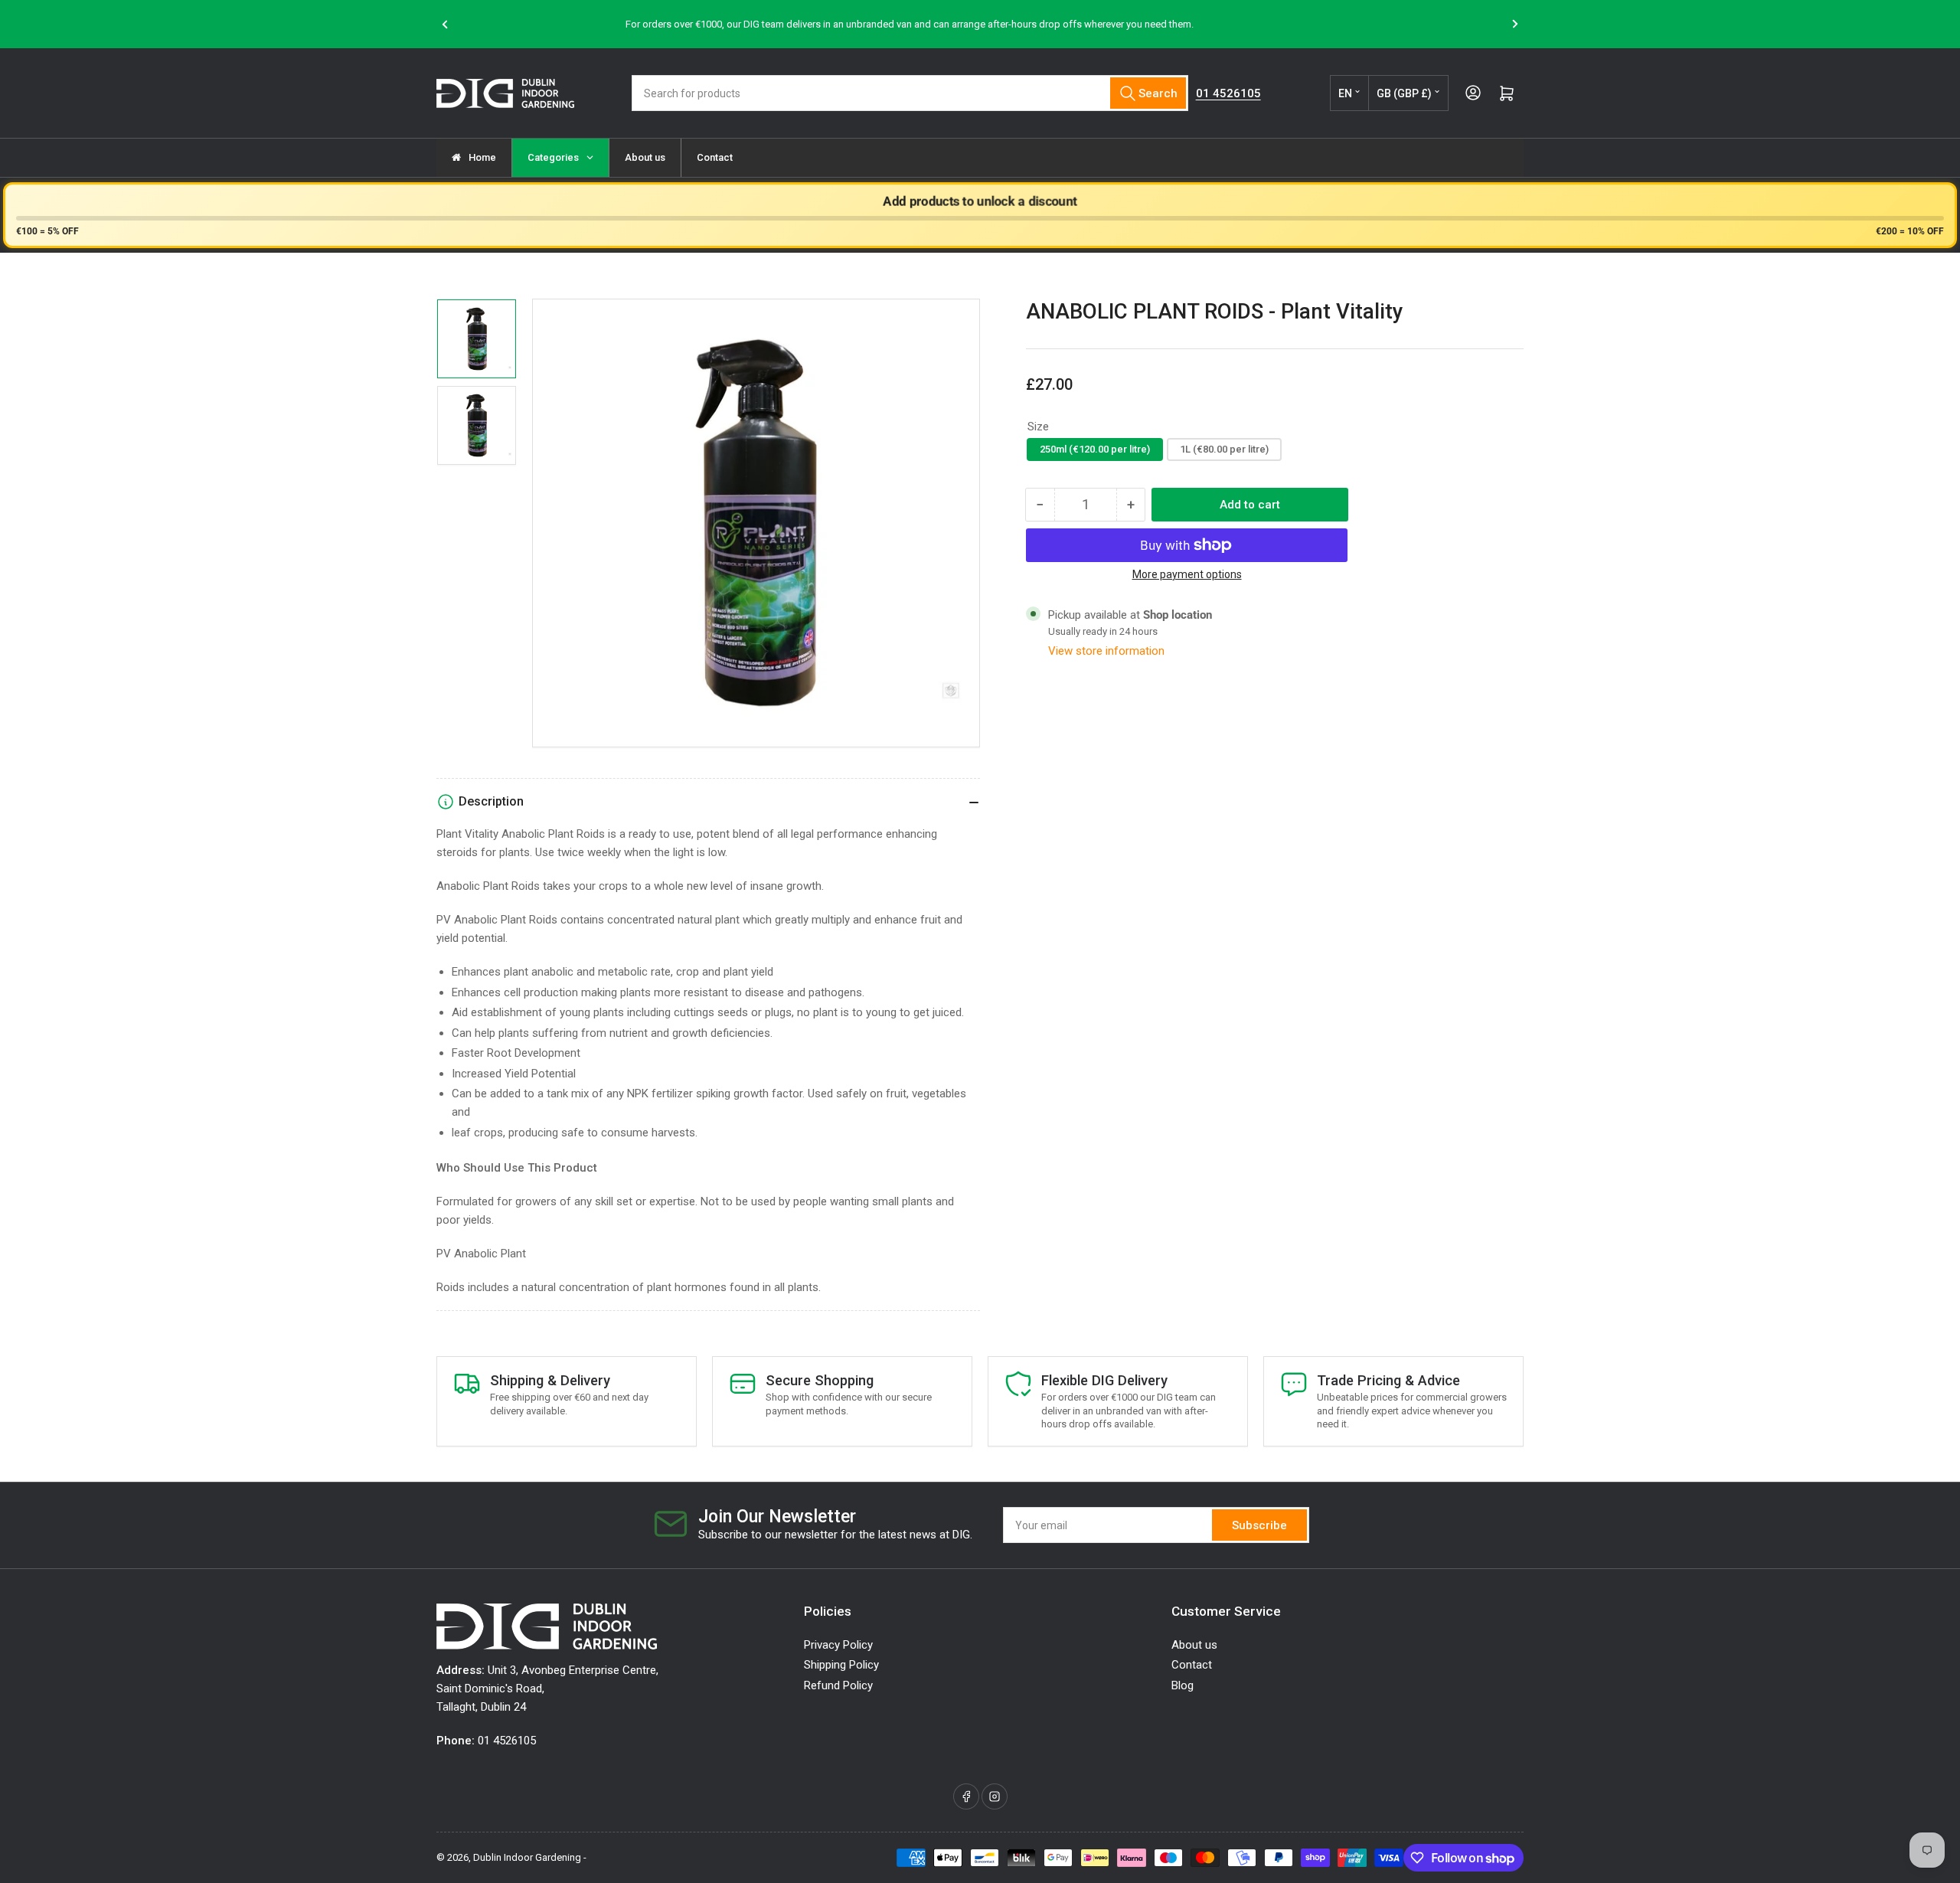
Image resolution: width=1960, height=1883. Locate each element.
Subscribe (1259, 1525)
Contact (1192, 1665)
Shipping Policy (841, 1665)
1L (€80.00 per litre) (1224, 449)
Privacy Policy (838, 1645)
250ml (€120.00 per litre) (1095, 449)
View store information (1106, 651)
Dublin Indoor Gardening (527, 1857)
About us (1194, 1645)
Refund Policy (838, 1685)
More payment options (1187, 574)
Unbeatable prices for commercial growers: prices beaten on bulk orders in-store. (1197, 24)
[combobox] (910, 93)
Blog (1183, 1685)
